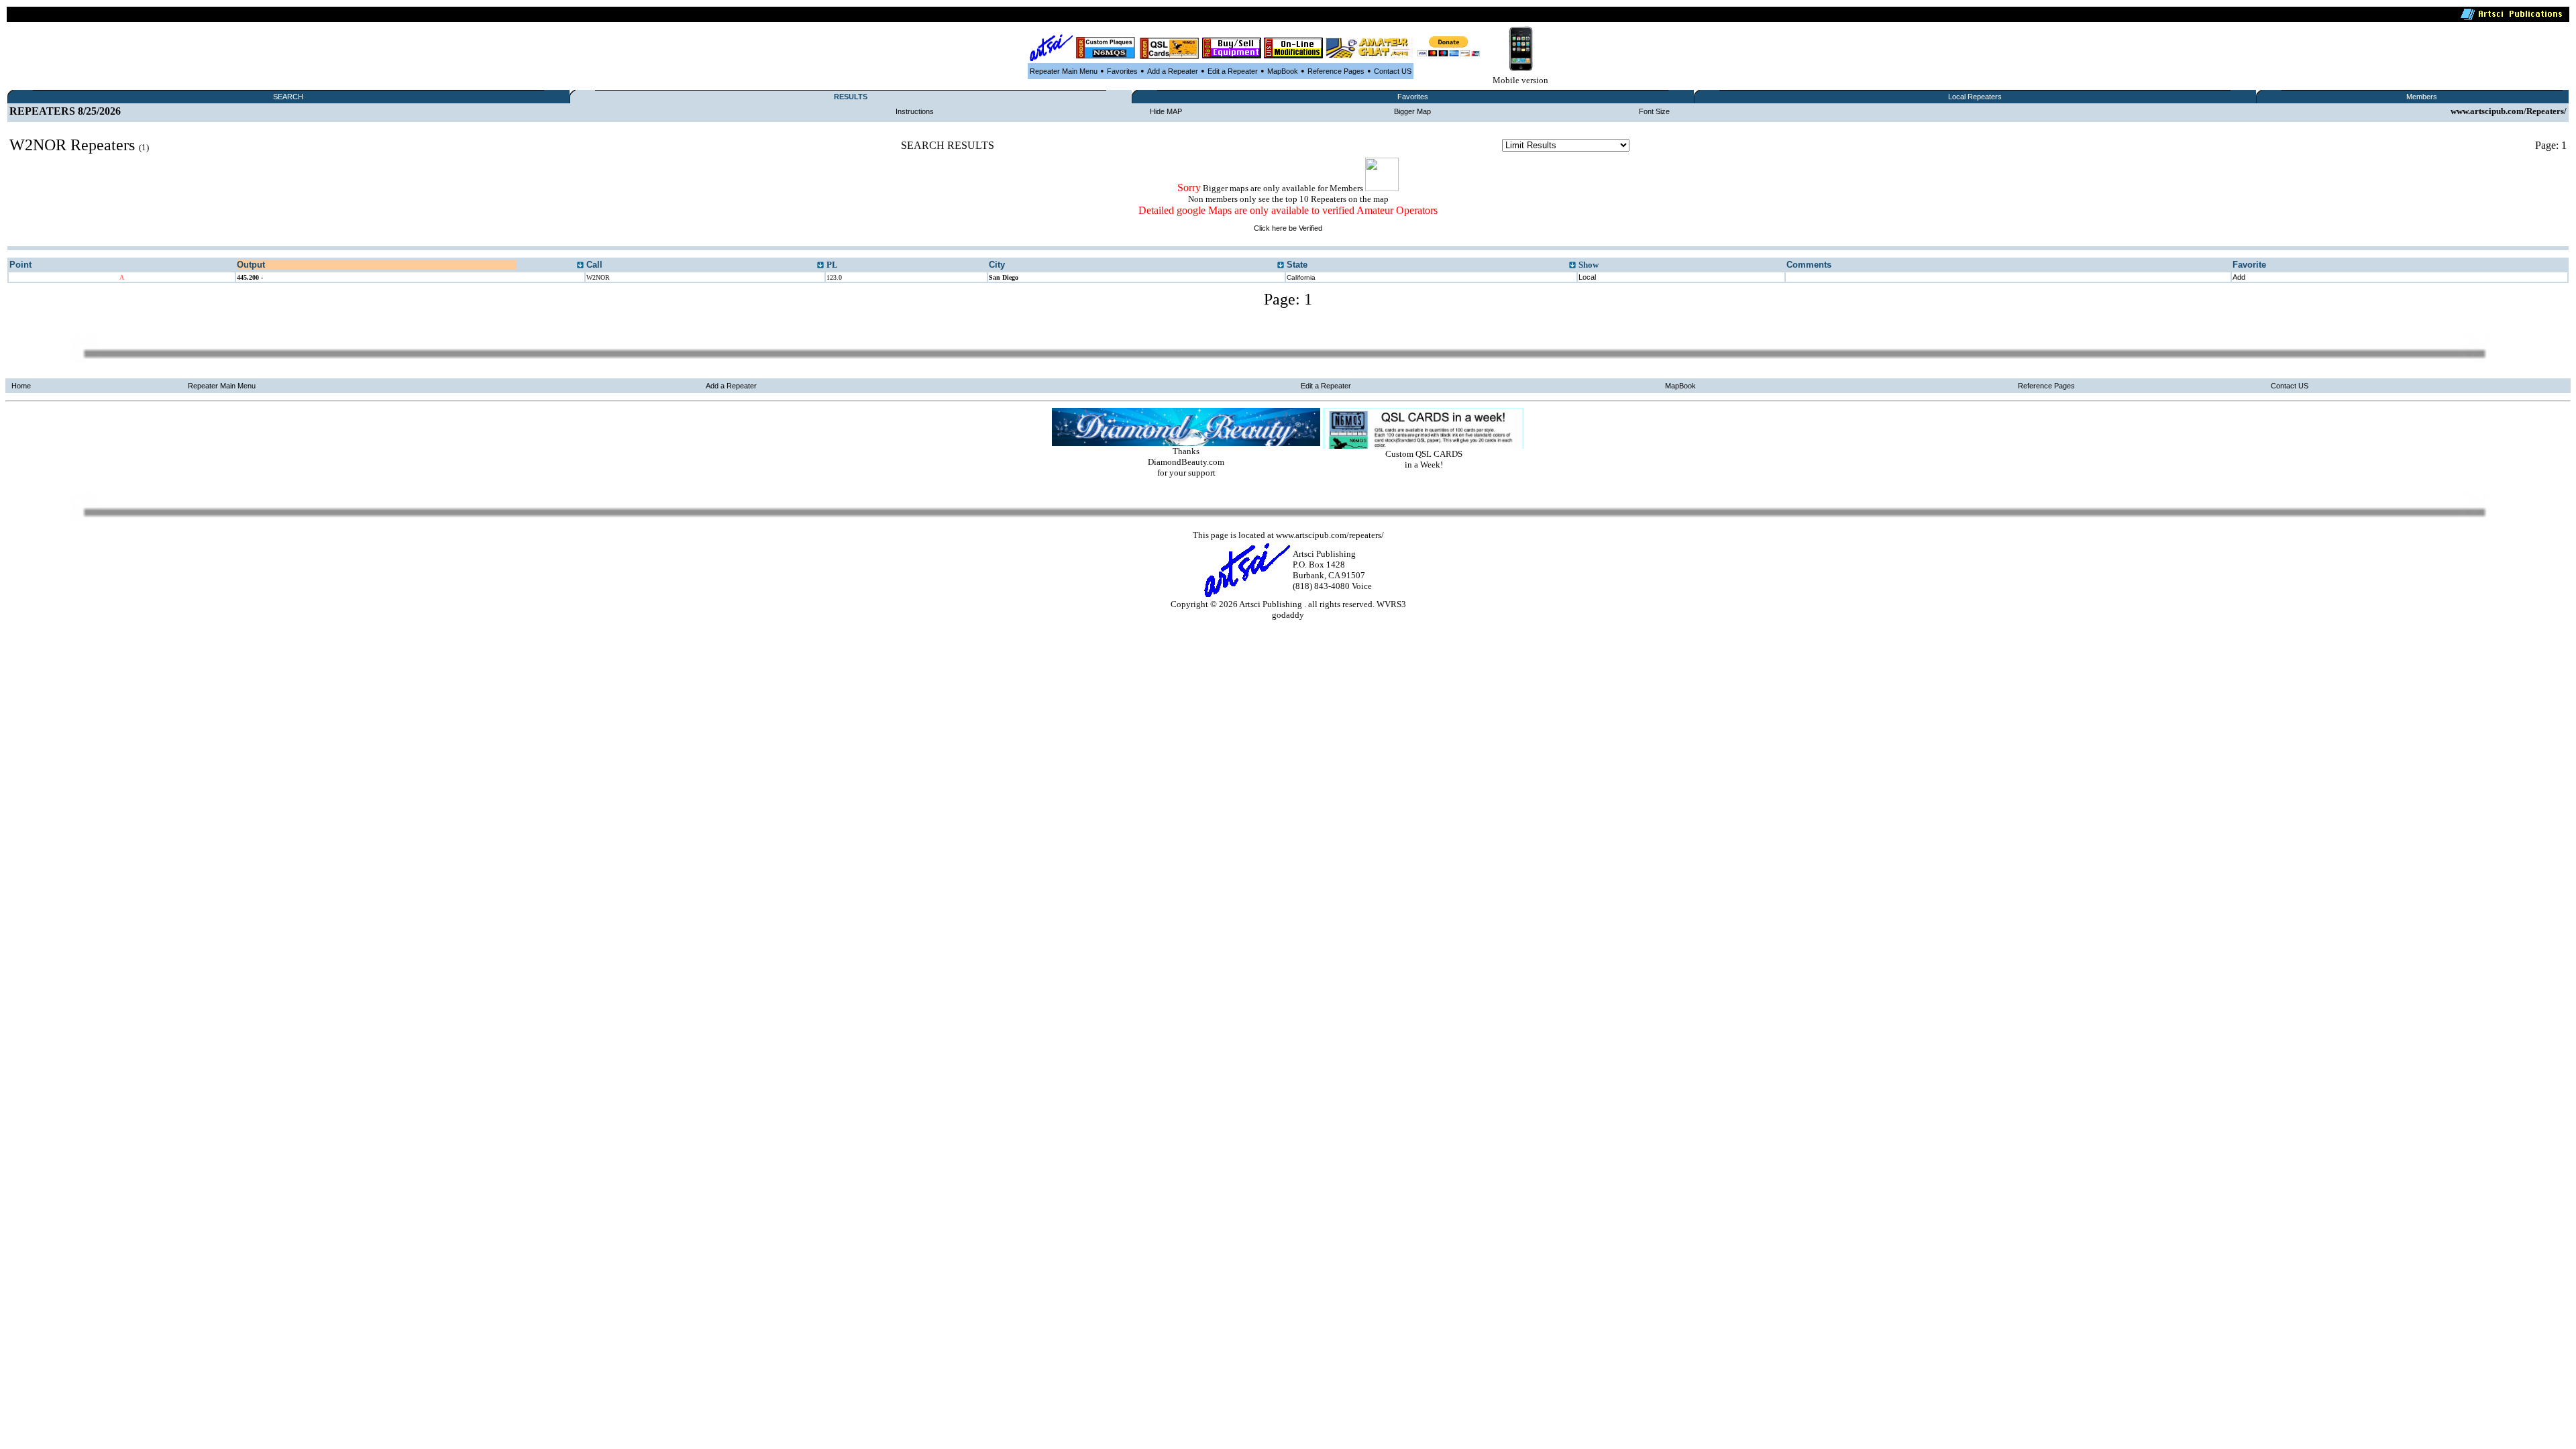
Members (2422, 97)
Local (1587, 277)
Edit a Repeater (1233, 71)
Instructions (915, 111)
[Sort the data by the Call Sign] (820, 266)
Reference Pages (1336, 71)
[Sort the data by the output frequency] (580, 266)
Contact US (1393, 71)
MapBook (1283, 71)
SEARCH (288, 97)
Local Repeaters (1975, 97)
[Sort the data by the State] (1572, 266)
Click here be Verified (1288, 228)
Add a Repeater (1173, 71)
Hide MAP (1166, 111)
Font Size (1654, 111)
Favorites (1122, 71)
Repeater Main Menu (1064, 71)
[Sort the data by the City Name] (1281, 266)
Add (2239, 277)
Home (21, 386)
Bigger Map (1412, 111)
